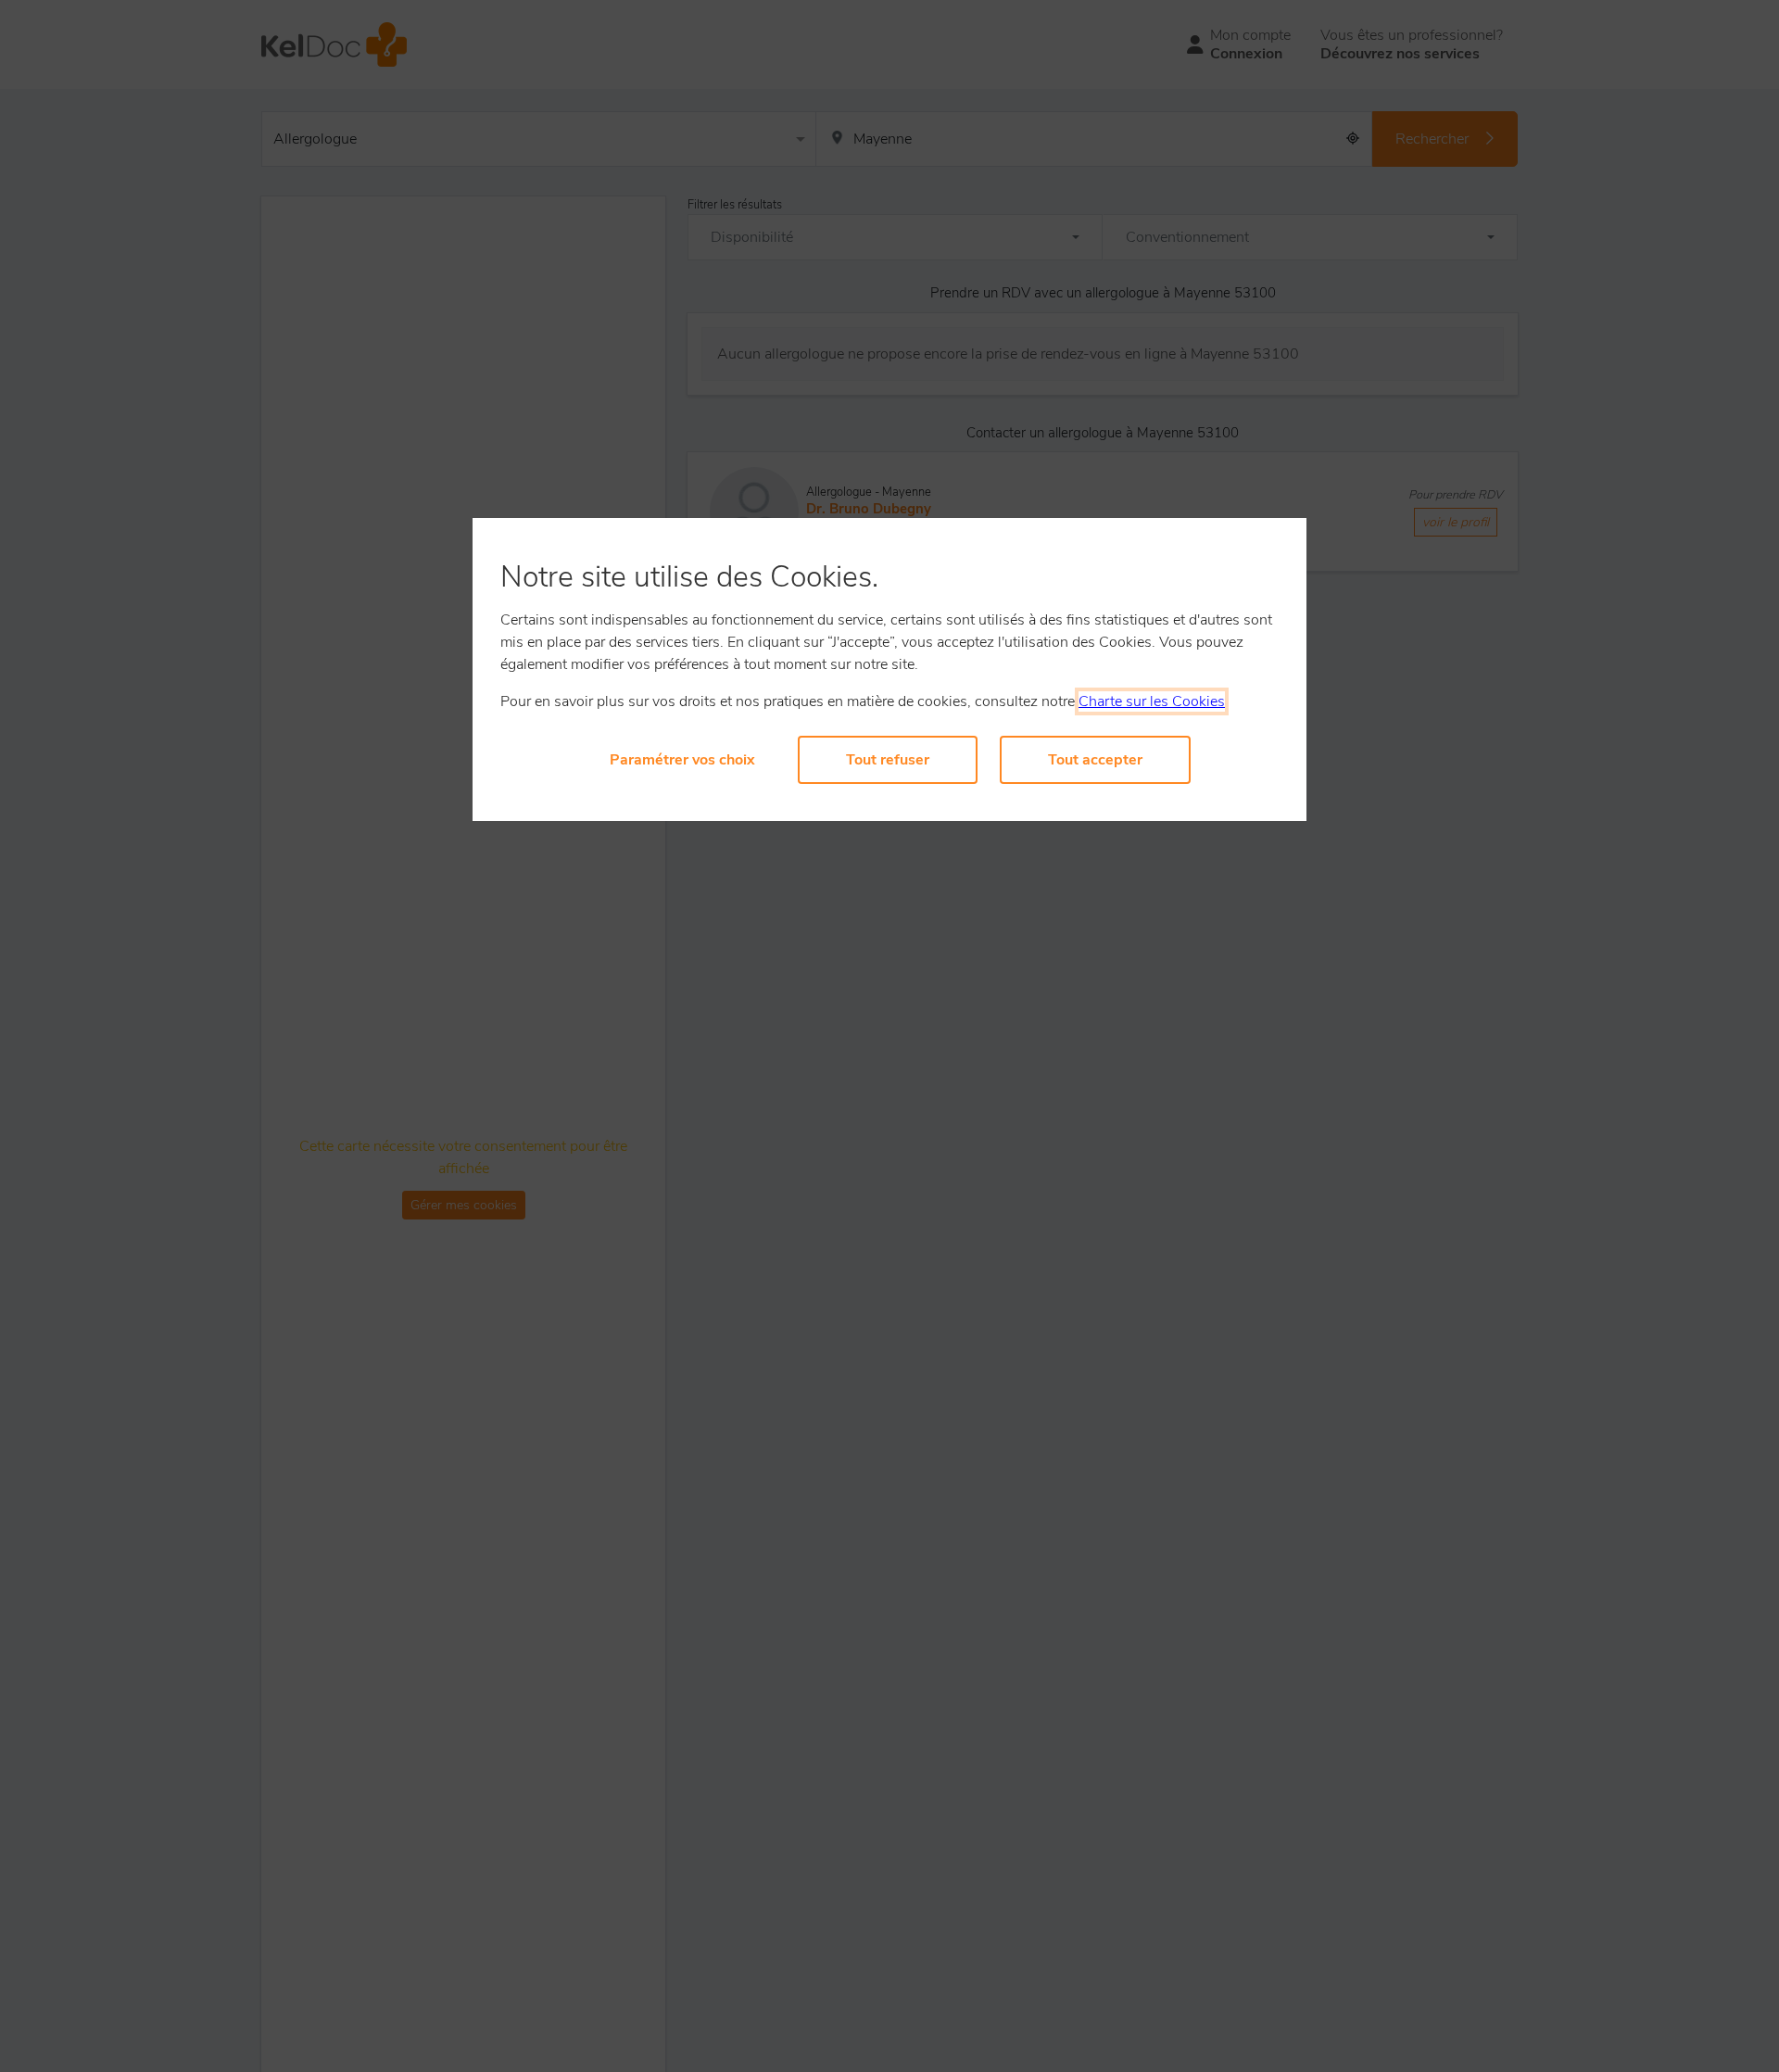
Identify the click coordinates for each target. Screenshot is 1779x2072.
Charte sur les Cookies (1152, 701)
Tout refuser (888, 760)
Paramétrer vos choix (682, 760)
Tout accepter (1095, 760)
